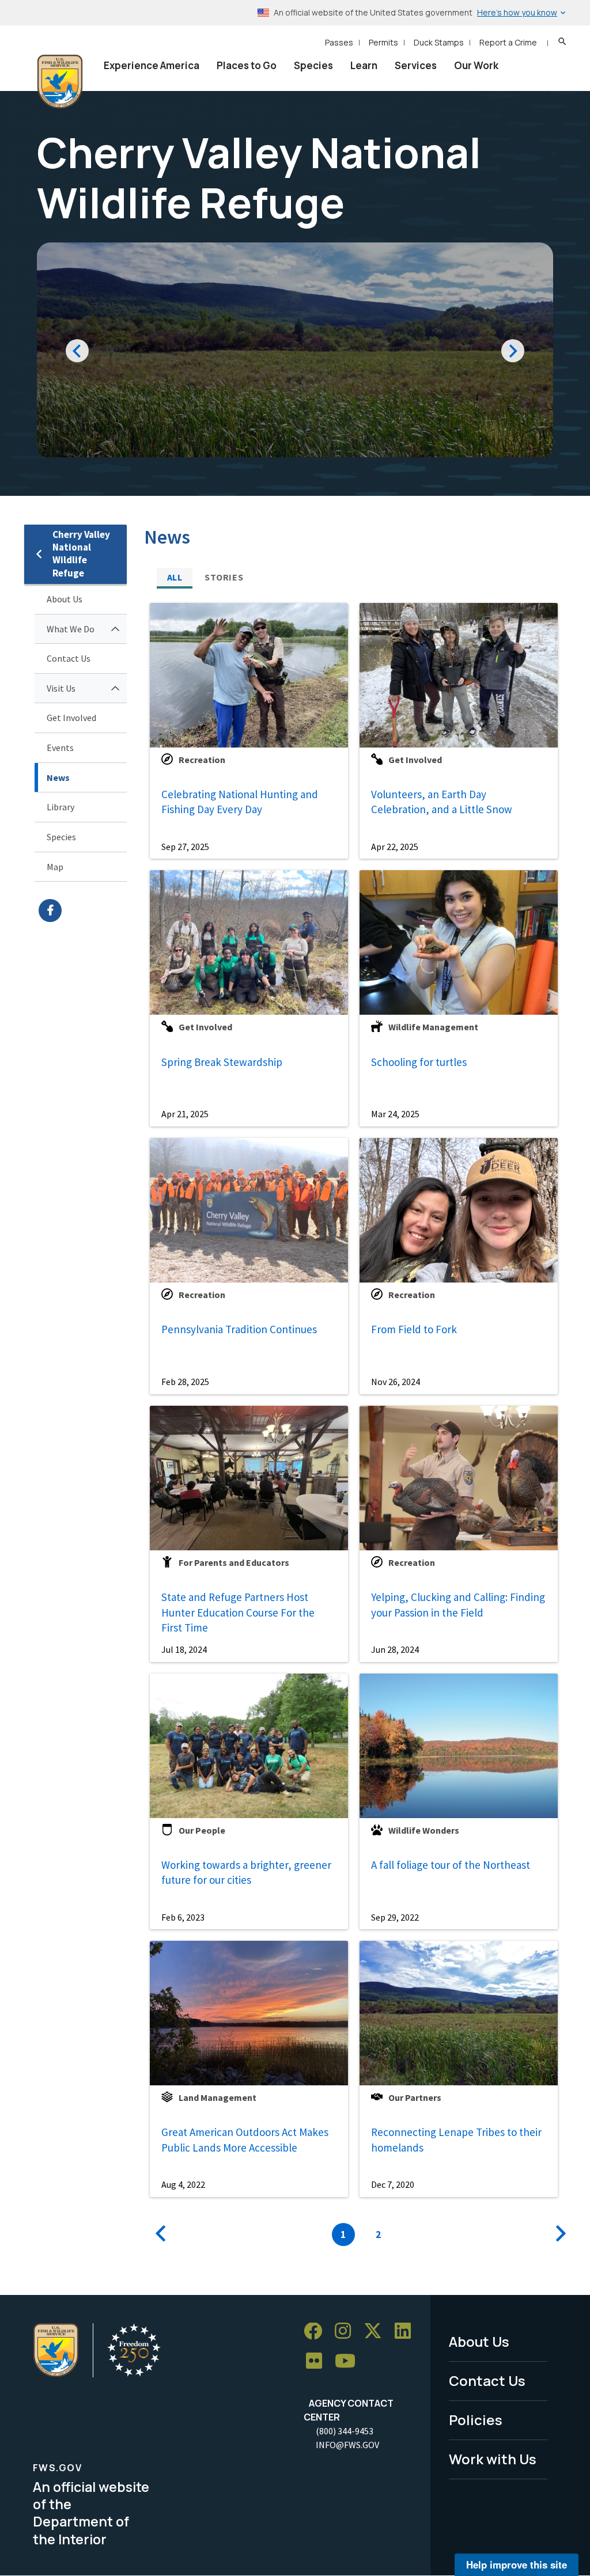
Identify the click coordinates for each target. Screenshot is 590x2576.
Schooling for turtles (419, 1062)
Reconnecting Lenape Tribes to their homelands (456, 2140)
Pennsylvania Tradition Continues (239, 1329)
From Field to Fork (414, 1329)
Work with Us (493, 2459)
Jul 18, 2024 (184, 1649)
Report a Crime (508, 42)
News (58, 777)
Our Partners (415, 2097)
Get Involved (71, 718)
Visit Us (61, 688)
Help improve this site (517, 2564)
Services (416, 65)
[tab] (175, 577)
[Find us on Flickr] (318, 2361)
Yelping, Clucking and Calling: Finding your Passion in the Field (458, 1605)
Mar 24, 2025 (395, 1114)
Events (60, 748)
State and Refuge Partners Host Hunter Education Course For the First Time (238, 1612)
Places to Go (247, 65)
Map (55, 867)
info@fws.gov (347, 2445)
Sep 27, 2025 (185, 847)
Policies (476, 2420)
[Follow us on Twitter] (377, 2332)
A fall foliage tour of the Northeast (451, 1865)
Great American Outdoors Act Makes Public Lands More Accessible (245, 2140)
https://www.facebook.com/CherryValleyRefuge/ (83, 910)
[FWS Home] (60, 82)
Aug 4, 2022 (183, 2184)
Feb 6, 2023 (183, 1917)
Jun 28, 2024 (395, 1649)
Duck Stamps (439, 42)
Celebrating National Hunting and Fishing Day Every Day (240, 802)
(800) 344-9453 (345, 2431)
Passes (339, 42)
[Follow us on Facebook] (317, 2332)
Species (313, 65)
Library (60, 807)
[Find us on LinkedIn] (407, 2332)
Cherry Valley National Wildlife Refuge (81, 554)
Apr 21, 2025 (185, 1114)
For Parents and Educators (234, 1562)
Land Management (218, 2097)
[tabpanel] (355, 1422)
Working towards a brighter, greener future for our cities (246, 1873)
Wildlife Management (433, 1027)
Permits (383, 42)
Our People (202, 1830)
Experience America (152, 65)
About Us (65, 599)
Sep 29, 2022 (395, 1917)
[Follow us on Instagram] (347, 2332)
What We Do (71, 629)
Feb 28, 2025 (185, 1382)
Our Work (476, 65)
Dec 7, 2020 (393, 2184)
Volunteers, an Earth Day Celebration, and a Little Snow (442, 802)
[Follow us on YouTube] (349, 2361)
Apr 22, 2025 (395, 847)
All (175, 577)
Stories (224, 577)
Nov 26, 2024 (396, 1382)
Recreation (202, 760)
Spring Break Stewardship (222, 1062)
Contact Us (69, 658)
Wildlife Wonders (424, 1830)
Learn (364, 65)
